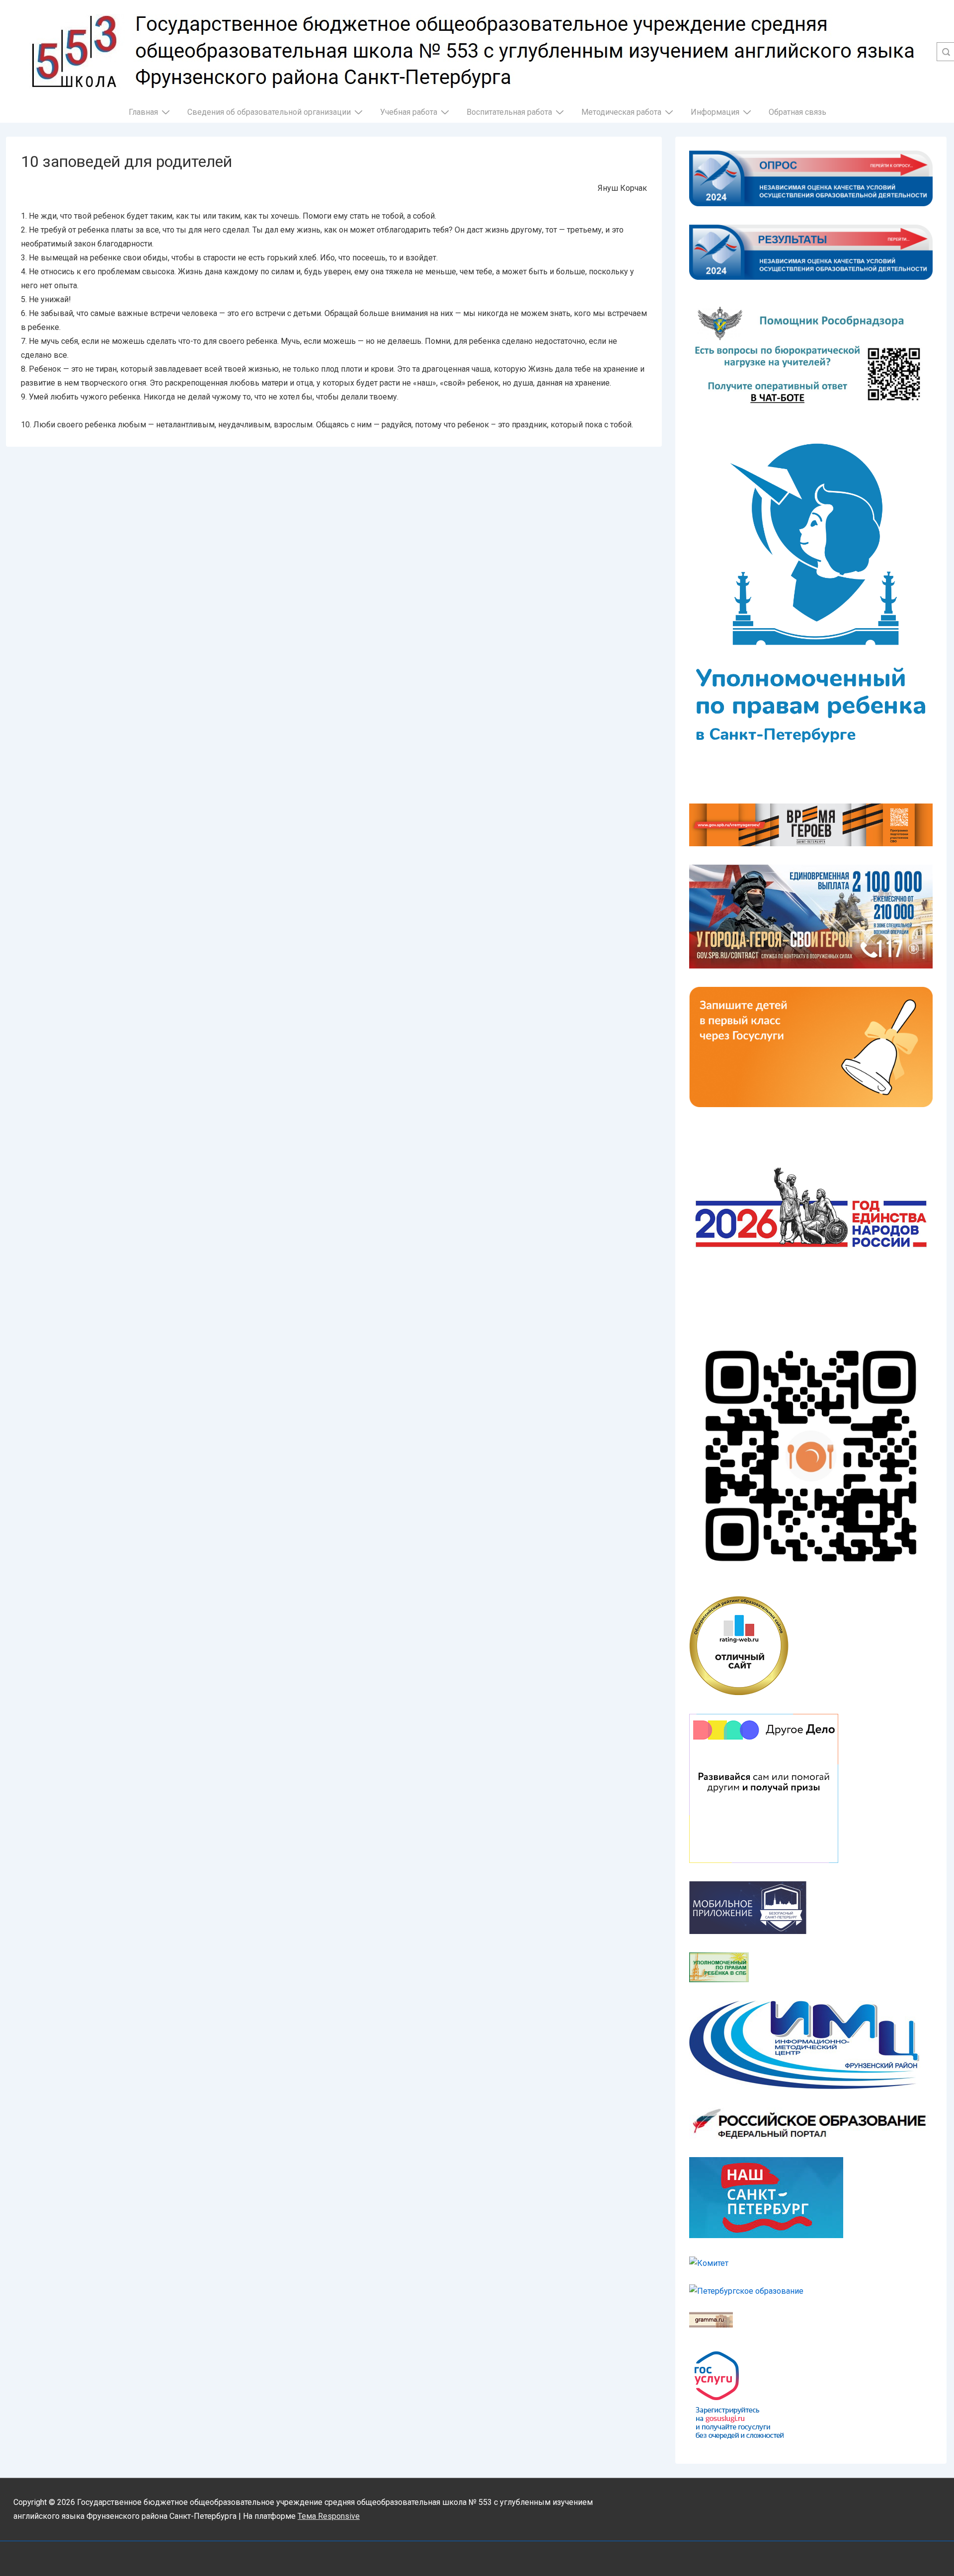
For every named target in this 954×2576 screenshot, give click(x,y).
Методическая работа (621, 112)
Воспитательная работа (509, 112)
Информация (715, 112)
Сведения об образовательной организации (269, 112)
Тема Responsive (329, 2516)
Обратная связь (797, 112)
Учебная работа (409, 112)
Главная (143, 112)
